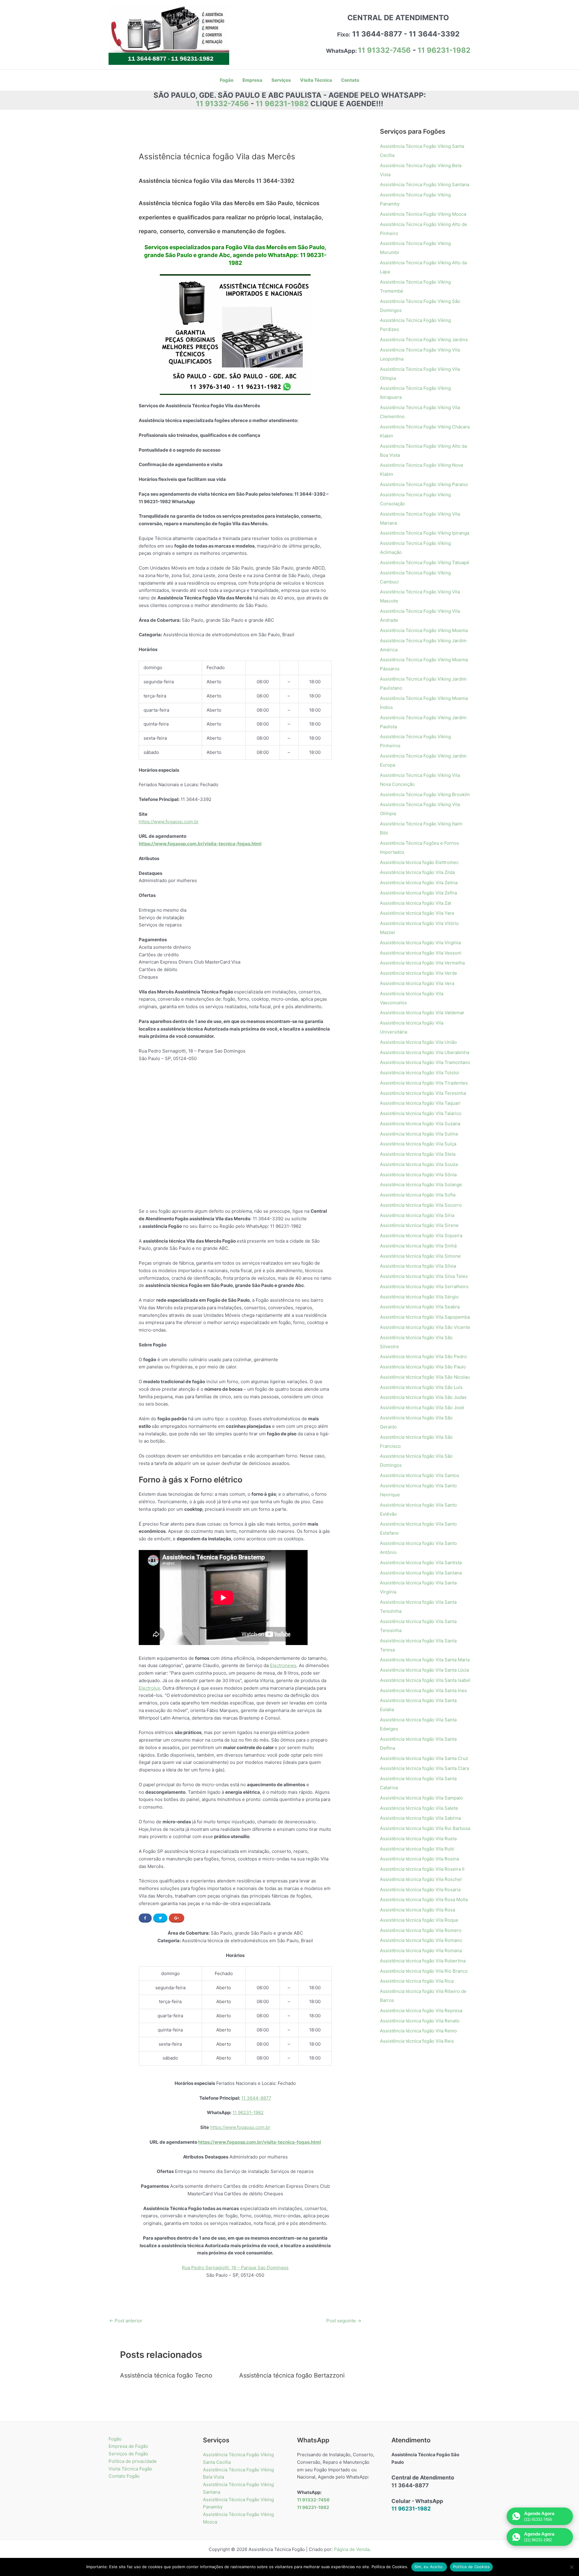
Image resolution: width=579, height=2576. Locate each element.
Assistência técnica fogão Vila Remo (418, 2031)
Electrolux (149, 1688)
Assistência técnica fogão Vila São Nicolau (425, 1377)
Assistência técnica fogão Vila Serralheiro (424, 1286)
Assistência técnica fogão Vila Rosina (419, 1859)
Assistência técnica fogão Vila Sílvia (418, 1266)
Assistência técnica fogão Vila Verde (419, 973)
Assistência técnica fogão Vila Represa (421, 2011)
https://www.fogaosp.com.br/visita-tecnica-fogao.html (200, 844)
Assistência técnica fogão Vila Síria (417, 1215)
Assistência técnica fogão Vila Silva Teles (424, 1276)
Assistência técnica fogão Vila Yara (417, 913)
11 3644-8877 (256, 2098)
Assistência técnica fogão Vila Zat (416, 903)
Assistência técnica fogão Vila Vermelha (422, 963)
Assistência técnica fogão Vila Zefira (418, 893)
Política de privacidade (133, 2461)
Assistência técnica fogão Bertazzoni (292, 2375)
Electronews (283, 1665)
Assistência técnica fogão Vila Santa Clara (424, 1768)
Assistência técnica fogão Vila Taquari (420, 1103)
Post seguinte (344, 2321)
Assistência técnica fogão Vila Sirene (419, 1225)
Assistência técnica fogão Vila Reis (417, 2041)
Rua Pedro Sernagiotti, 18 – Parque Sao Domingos (235, 2268)
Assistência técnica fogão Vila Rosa (418, 1910)
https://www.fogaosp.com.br (169, 822)
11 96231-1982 (444, 50)
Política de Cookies (471, 2567)
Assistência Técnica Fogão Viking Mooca (423, 214)
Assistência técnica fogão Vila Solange (421, 1185)
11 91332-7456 (384, 50)
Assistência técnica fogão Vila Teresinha (423, 1093)
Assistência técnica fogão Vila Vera (417, 983)
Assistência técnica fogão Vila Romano (421, 1940)
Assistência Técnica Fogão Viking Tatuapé (425, 562)
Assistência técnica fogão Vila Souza (419, 1164)
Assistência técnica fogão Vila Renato (420, 2021)
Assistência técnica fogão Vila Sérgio (419, 1297)
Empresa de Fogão (128, 2446)
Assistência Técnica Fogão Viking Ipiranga (425, 533)
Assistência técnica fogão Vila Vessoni (421, 953)
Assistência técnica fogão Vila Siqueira (421, 1236)
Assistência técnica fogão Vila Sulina (419, 1134)
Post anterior (126, 2321)
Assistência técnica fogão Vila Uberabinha (425, 1052)
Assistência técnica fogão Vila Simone (420, 1256)
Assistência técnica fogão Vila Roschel (421, 1879)
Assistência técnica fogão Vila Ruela (418, 1839)
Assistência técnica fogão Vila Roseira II (422, 1869)
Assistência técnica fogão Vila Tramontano (425, 1062)
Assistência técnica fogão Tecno (166, 2375)
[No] (571, 2567)
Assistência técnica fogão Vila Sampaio (421, 1798)
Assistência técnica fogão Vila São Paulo (423, 1367)
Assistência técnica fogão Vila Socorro (421, 1205)
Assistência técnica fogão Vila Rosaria (420, 1890)
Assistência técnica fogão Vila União (418, 1042)
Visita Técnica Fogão (130, 2469)
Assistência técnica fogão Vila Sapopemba (425, 1317)
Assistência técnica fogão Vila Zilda (417, 872)
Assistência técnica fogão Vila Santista (421, 1563)
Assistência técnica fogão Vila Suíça (418, 1144)
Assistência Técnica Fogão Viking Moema (424, 630)
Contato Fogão (124, 2476)
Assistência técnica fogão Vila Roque (419, 1920)
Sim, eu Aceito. (429, 2567)
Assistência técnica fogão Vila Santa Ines (423, 1690)
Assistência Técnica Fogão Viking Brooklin (425, 794)
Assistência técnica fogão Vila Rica (417, 1981)
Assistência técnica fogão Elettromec (419, 862)
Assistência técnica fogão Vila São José (422, 1407)
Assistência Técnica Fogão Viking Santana (425, 184)
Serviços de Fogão (128, 2454)
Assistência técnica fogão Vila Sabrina (420, 1818)
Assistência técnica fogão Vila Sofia (418, 1195)
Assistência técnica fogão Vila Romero (421, 1930)
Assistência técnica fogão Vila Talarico (421, 1113)
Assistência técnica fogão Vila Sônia (418, 1175)
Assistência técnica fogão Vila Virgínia (420, 943)
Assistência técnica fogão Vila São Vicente (425, 1327)
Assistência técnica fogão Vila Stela (418, 1154)
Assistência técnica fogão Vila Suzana (420, 1124)
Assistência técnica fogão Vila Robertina (423, 1961)
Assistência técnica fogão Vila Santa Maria (425, 1660)
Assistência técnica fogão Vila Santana (421, 1573)
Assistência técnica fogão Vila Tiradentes (424, 1083)
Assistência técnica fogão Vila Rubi (417, 1849)
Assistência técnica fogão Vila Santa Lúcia (424, 1670)
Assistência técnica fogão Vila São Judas (423, 1397)
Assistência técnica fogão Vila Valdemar (422, 1013)
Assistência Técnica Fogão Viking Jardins (424, 340)
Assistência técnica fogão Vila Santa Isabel (425, 1680)
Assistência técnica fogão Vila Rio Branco (424, 1971)
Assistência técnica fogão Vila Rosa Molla (424, 1899)
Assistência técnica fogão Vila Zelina (419, 883)
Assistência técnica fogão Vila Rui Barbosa (425, 1828)
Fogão (115, 2439)
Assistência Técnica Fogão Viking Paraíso (424, 484)
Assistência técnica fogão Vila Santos (420, 1475)
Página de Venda (352, 2549)
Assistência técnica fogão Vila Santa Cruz (424, 1758)
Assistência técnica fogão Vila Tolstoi (419, 1073)
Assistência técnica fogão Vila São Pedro (423, 1356)
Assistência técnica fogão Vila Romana (421, 1950)
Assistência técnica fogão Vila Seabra (420, 1307)
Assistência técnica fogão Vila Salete (419, 1808)
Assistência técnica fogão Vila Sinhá (418, 1246)
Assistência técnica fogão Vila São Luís (421, 1387)
